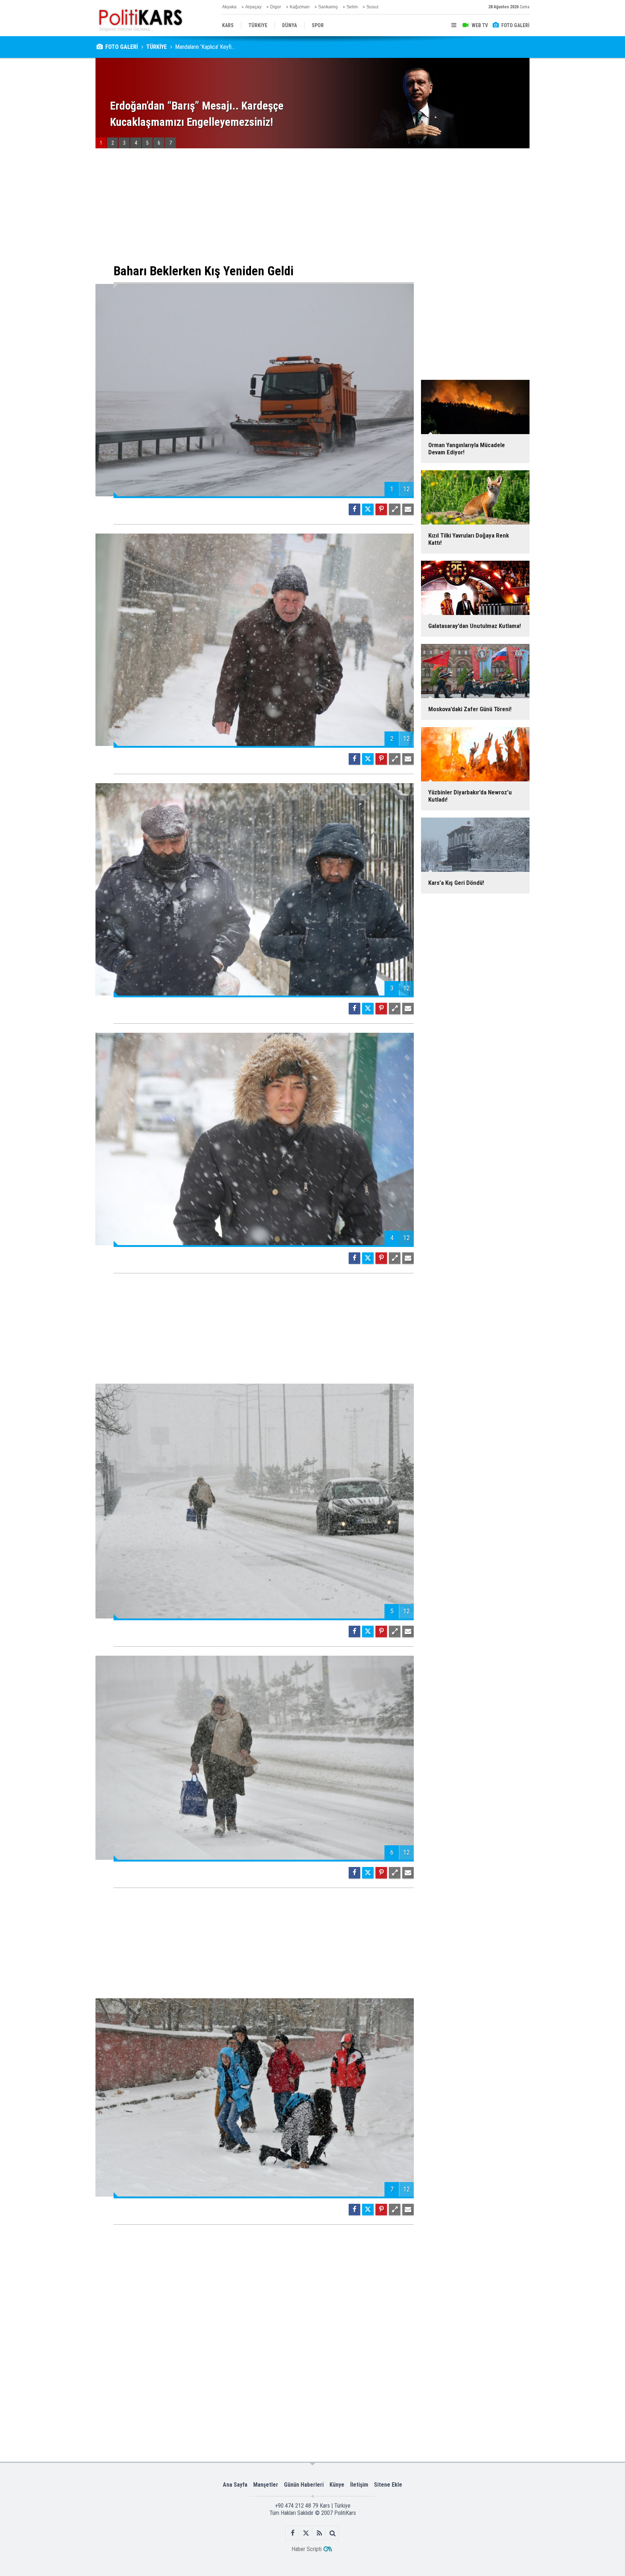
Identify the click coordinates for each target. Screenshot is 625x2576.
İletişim (359, 2485)
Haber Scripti (307, 2549)
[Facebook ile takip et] (292, 2533)
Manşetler (266, 2485)
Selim (352, 7)
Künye (337, 2485)
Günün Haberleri (304, 2485)
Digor (276, 7)
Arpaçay (253, 7)
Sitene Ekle (388, 2485)
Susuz (373, 7)
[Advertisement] (255, 206)
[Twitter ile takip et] (306, 2533)
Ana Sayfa (235, 2485)
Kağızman (300, 7)
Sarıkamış (328, 7)
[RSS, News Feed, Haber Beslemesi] (319, 2533)
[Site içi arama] (333, 2533)
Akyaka (229, 7)
